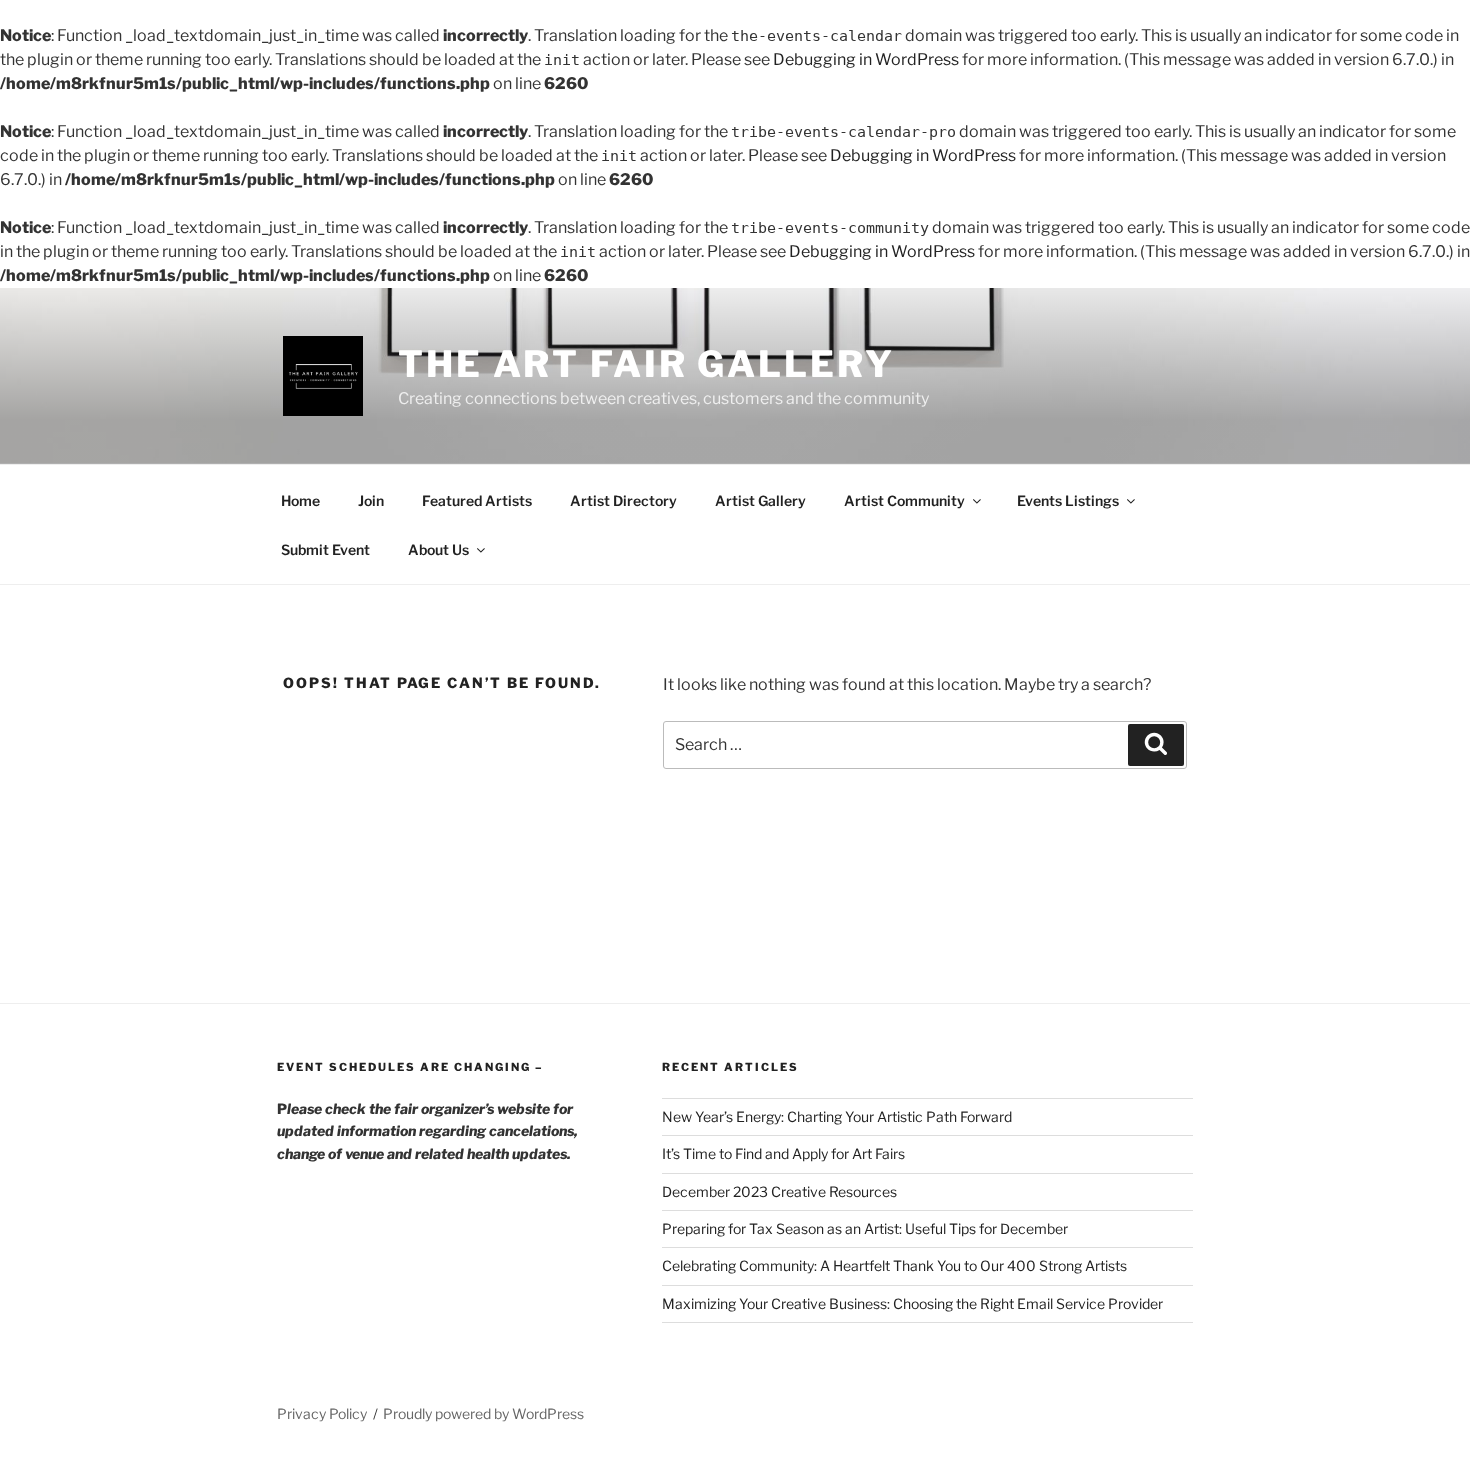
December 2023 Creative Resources (779, 1191)
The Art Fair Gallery (646, 364)
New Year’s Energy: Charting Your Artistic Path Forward (837, 1116)
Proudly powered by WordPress (483, 1413)
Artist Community (904, 500)
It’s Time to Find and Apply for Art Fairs (783, 1153)
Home (300, 500)
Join (371, 500)
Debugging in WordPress (866, 59)
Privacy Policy (322, 1413)
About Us (438, 549)
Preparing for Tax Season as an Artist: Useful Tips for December (865, 1228)
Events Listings (1068, 500)
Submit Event (325, 549)
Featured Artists (477, 500)
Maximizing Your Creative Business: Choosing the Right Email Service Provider (912, 1303)
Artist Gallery (760, 500)
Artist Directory (623, 500)
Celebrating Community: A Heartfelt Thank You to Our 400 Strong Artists (894, 1265)
